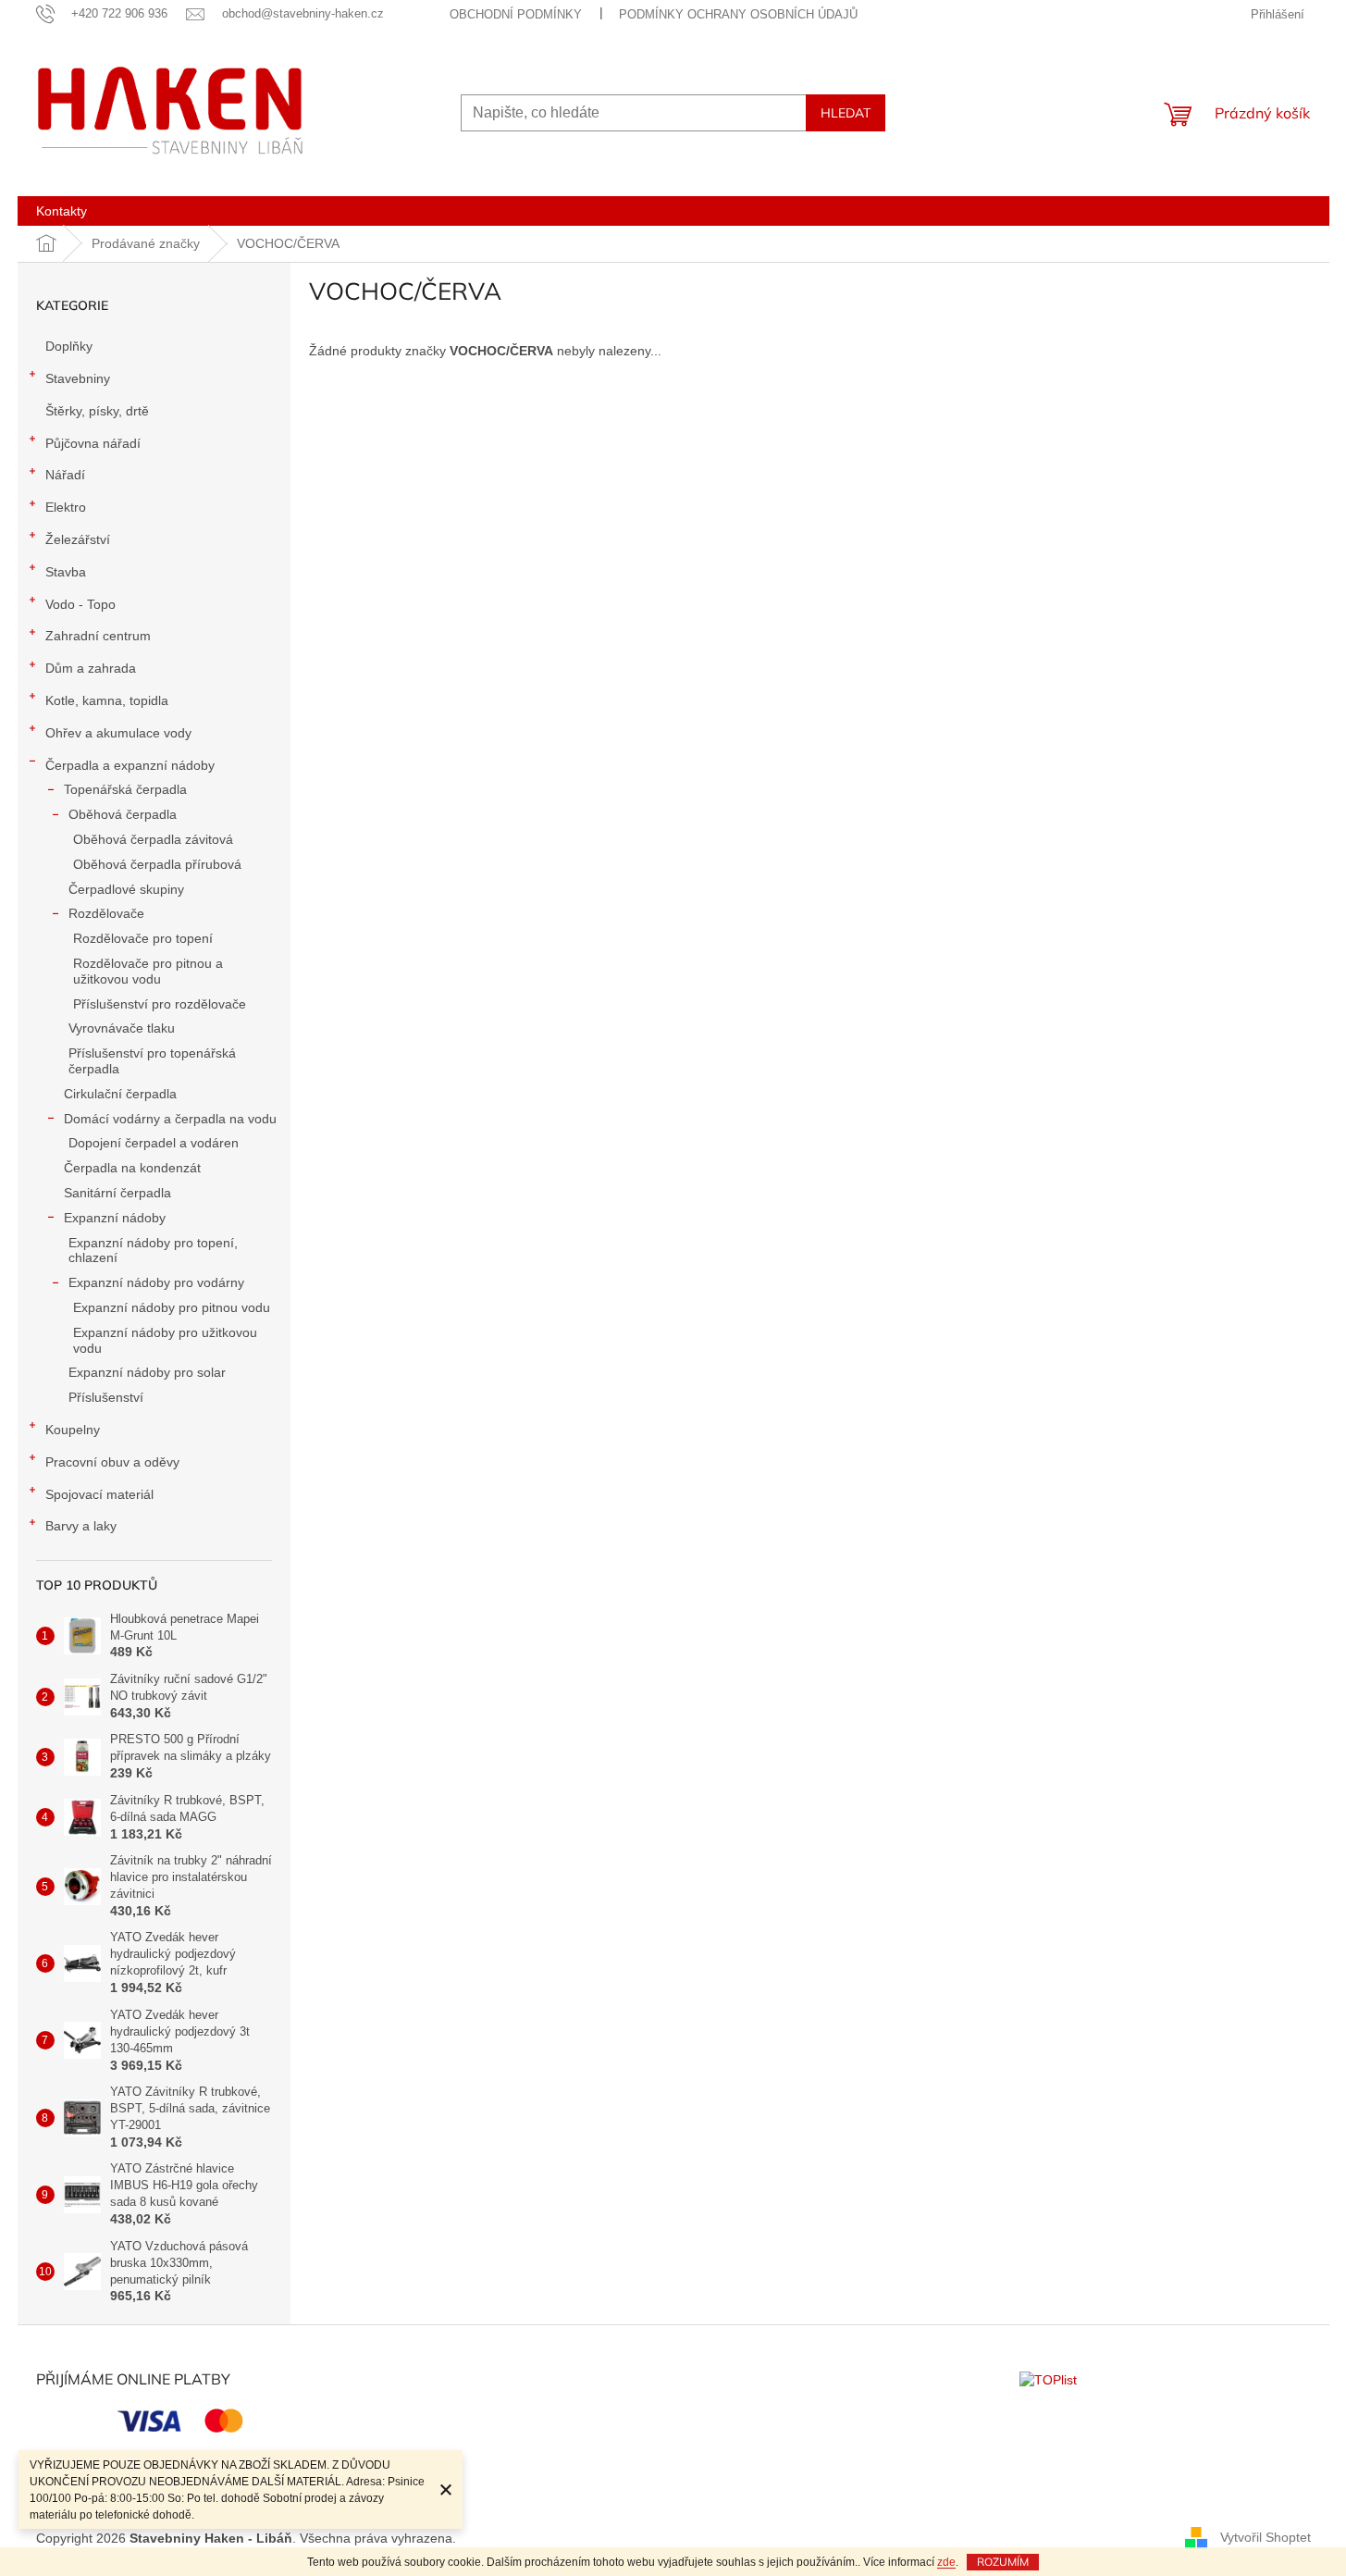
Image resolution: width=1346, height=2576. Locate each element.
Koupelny (73, 1430)
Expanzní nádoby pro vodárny (156, 1282)
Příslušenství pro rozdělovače (160, 1004)
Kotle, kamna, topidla (107, 700)
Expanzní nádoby (115, 1218)
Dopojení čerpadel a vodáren (154, 1143)
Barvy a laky (81, 1526)
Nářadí (65, 475)
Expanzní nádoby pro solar (147, 1372)
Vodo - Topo (80, 604)
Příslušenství (106, 1397)
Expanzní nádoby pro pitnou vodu (172, 1307)
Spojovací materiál (99, 1494)
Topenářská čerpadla (125, 789)
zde (946, 2562)
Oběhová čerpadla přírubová (157, 864)
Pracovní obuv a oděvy (112, 1462)
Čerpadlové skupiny (126, 889)
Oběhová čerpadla (123, 814)
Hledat (846, 113)
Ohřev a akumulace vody (118, 733)
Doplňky (69, 346)
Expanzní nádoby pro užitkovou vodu (165, 1340)
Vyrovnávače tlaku (122, 1028)
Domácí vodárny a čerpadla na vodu (170, 1119)
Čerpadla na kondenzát (132, 1168)
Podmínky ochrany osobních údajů (738, 14)
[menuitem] (62, 211)
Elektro (66, 507)
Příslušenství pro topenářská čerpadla (152, 1061)
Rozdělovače (106, 913)
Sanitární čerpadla (117, 1193)
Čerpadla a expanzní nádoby (130, 765)
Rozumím (1003, 2562)
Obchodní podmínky (516, 14)
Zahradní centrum (98, 636)
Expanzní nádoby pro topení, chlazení (153, 1251)
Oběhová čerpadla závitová (153, 839)
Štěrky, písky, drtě (97, 411)
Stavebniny (78, 378)
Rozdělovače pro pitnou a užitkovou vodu (148, 971)
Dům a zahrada (91, 668)
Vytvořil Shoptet (1266, 2537)
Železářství (78, 539)
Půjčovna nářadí (93, 443)
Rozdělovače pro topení (143, 938)
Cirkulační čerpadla (120, 1094)
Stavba (66, 572)
